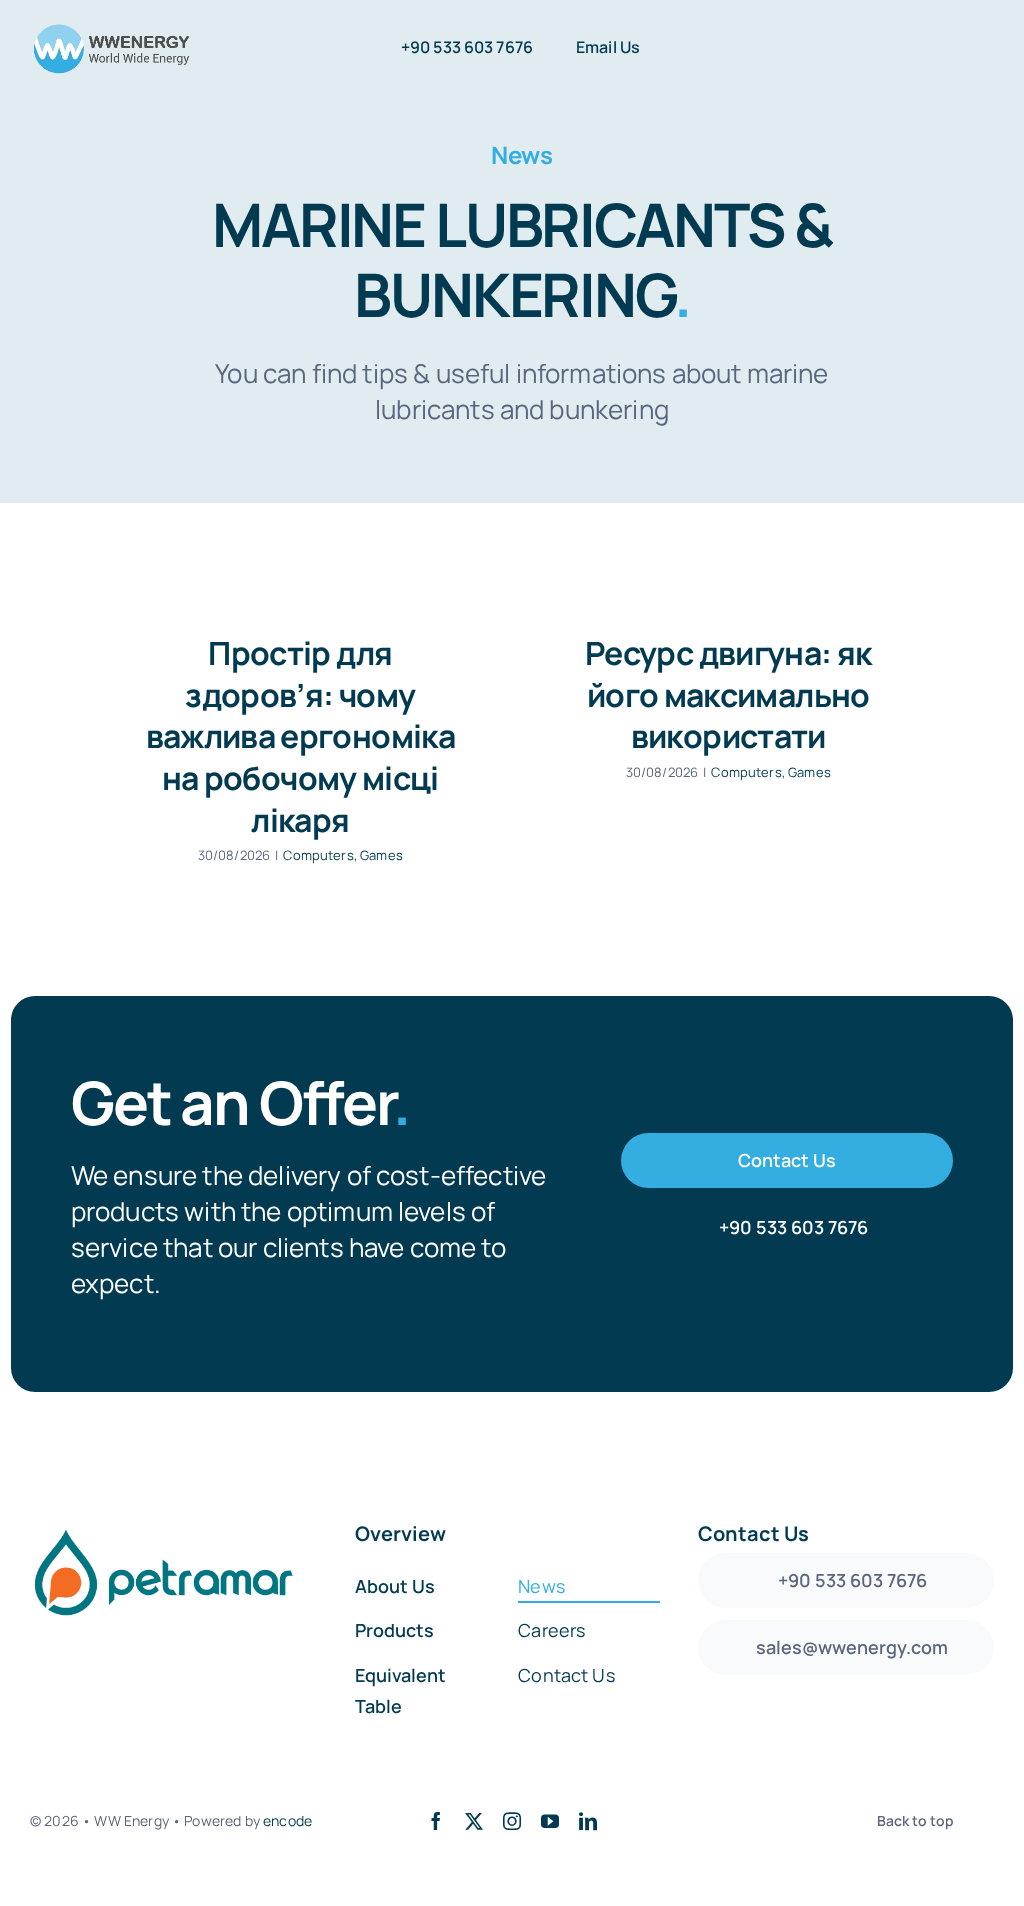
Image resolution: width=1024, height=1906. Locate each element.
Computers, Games (343, 855)
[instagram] (512, 1821)
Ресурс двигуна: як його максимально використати (728, 694)
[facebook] (436, 1821)
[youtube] (550, 1821)
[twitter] (474, 1821)
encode (287, 1820)
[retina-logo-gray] (111, 30)
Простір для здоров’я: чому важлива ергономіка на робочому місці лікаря (300, 736)
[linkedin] (588, 1821)
